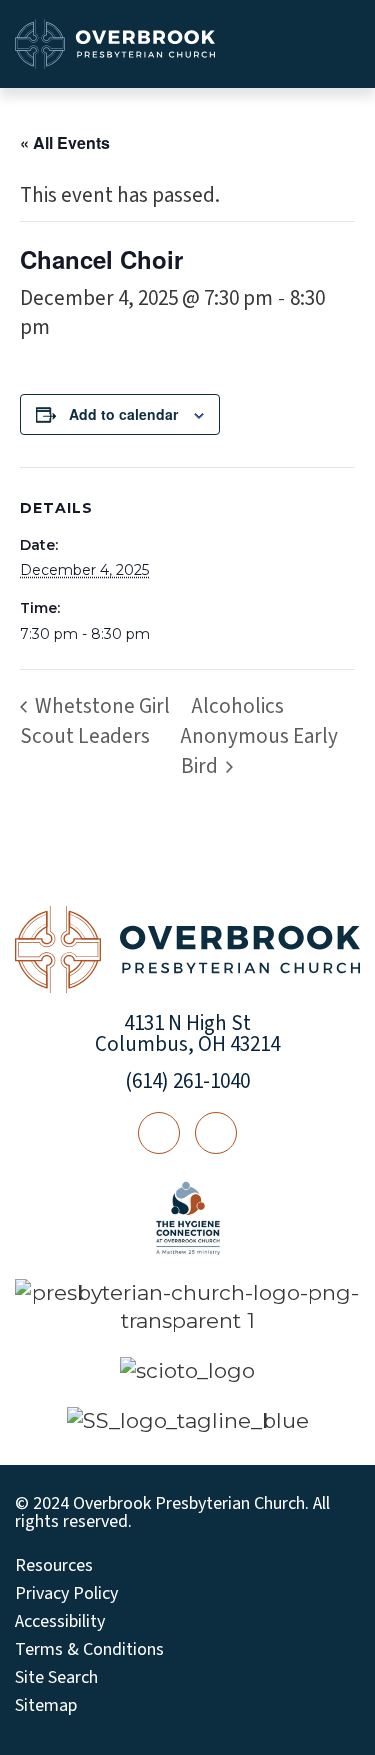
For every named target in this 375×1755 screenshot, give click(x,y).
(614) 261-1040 (187, 1081)
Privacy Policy (66, 1594)
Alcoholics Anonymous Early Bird (259, 736)
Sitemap (46, 1706)
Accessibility (60, 1622)
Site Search (56, 1678)
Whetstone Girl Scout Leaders (95, 721)
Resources (54, 1566)
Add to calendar (123, 414)
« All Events (65, 142)
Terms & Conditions (89, 1650)
